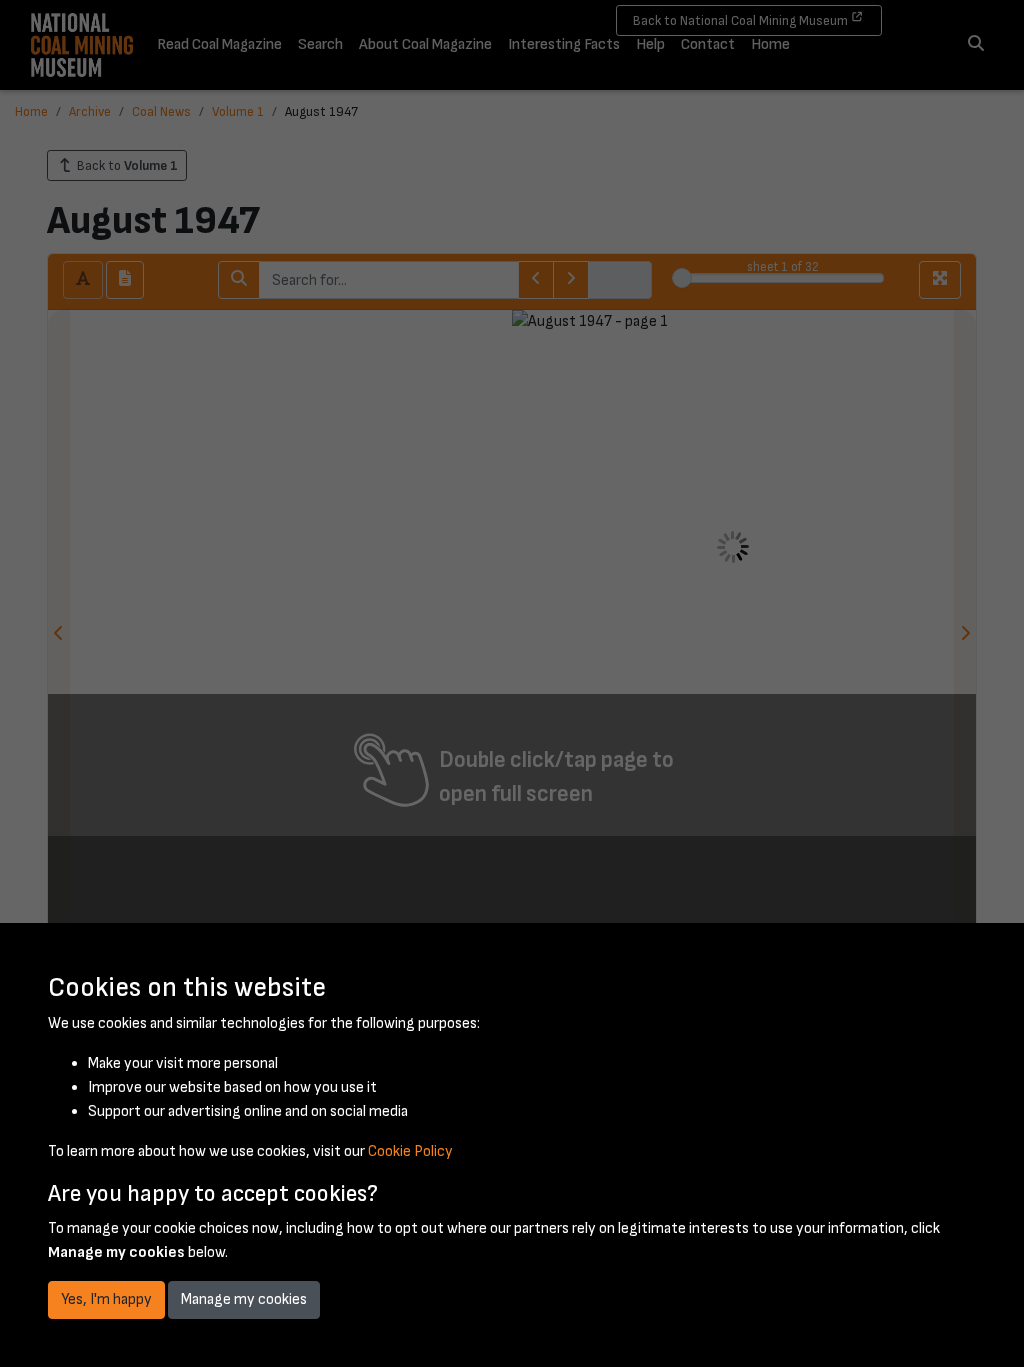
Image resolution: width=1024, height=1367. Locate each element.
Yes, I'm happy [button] (106, 1299)
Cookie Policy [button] (410, 1151)
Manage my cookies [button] (244, 1299)
